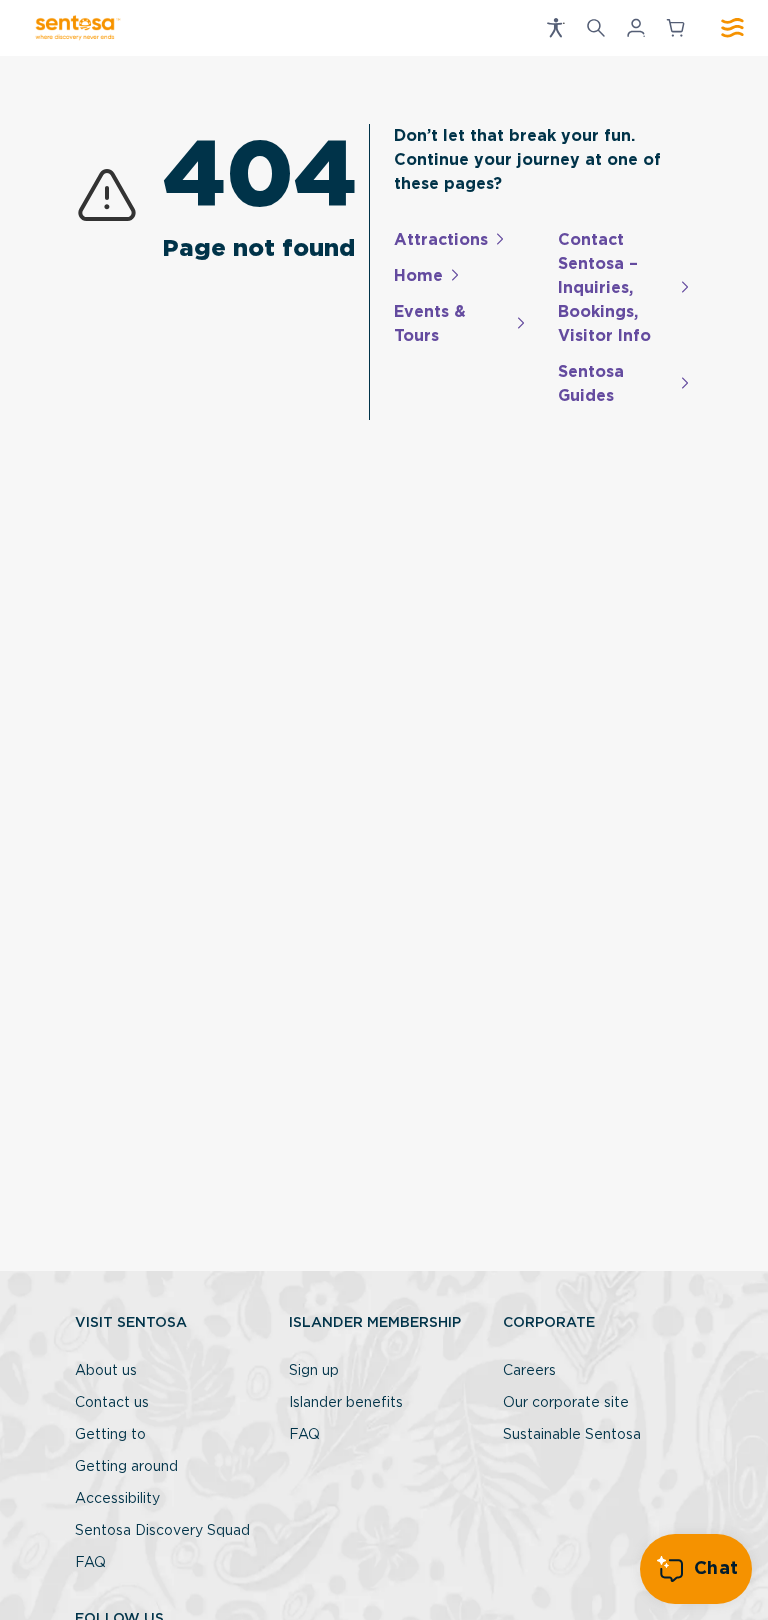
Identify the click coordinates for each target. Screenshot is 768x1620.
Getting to (110, 1435)
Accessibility (117, 1499)
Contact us (112, 1403)
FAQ (90, 1563)
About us (106, 1371)
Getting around (126, 1467)
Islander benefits (346, 1403)
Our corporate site (566, 1403)
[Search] (596, 28)
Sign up (314, 1371)
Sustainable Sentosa (572, 1435)
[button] (556, 28)
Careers (529, 1371)
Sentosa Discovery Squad (162, 1531)
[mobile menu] (732, 28)
